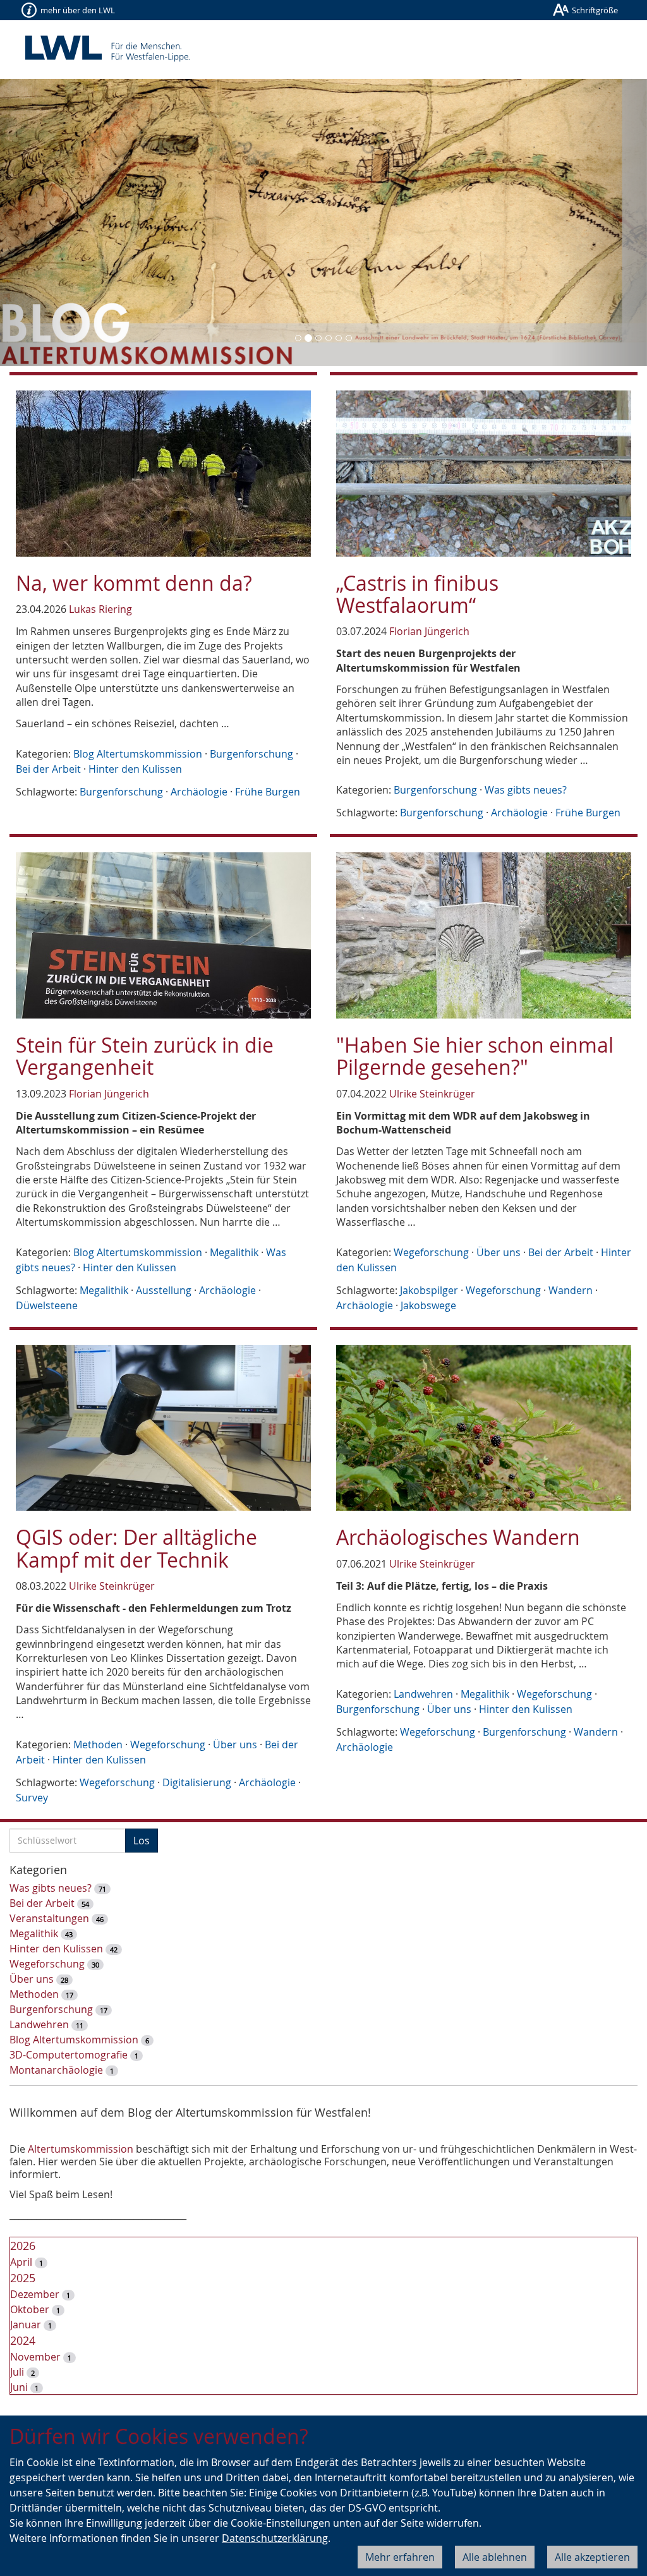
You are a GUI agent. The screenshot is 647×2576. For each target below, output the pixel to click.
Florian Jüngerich (429, 631)
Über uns (499, 1252)
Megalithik (234, 1252)
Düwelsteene (47, 1305)
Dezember (35, 2294)
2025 (23, 2278)
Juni (19, 2387)
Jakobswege (428, 1305)
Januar (26, 2325)
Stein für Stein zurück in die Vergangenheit (145, 1056)
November (35, 2357)
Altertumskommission (81, 2149)
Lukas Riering (100, 609)
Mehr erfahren (400, 2557)
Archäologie (199, 792)
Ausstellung (164, 1290)
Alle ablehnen (495, 2557)
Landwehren (423, 1694)
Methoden (98, 1745)
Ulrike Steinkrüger (432, 1094)
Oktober (30, 2309)
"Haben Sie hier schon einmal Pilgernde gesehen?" (475, 1056)
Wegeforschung (431, 1252)
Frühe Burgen (268, 792)
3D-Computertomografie (69, 2055)
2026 (23, 2246)
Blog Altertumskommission (138, 754)
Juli (17, 2372)
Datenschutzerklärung (275, 2538)
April (21, 2262)
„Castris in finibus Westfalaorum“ (417, 594)
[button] (49, 222)
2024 (23, 2340)
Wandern (571, 1290)
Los (142, 1841)
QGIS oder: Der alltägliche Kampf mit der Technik (136, 1548)
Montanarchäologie (56, 2070)
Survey (32, 1798)
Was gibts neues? (526, 790)
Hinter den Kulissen (135, 769)
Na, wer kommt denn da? (134, 583)
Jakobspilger (429, 1290)
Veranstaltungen (49, 1918)
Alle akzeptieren (592, 2557)
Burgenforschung (251, 754)
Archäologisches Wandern (458, 1537)
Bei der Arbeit (48, 769)
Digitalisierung (197, 1782)
